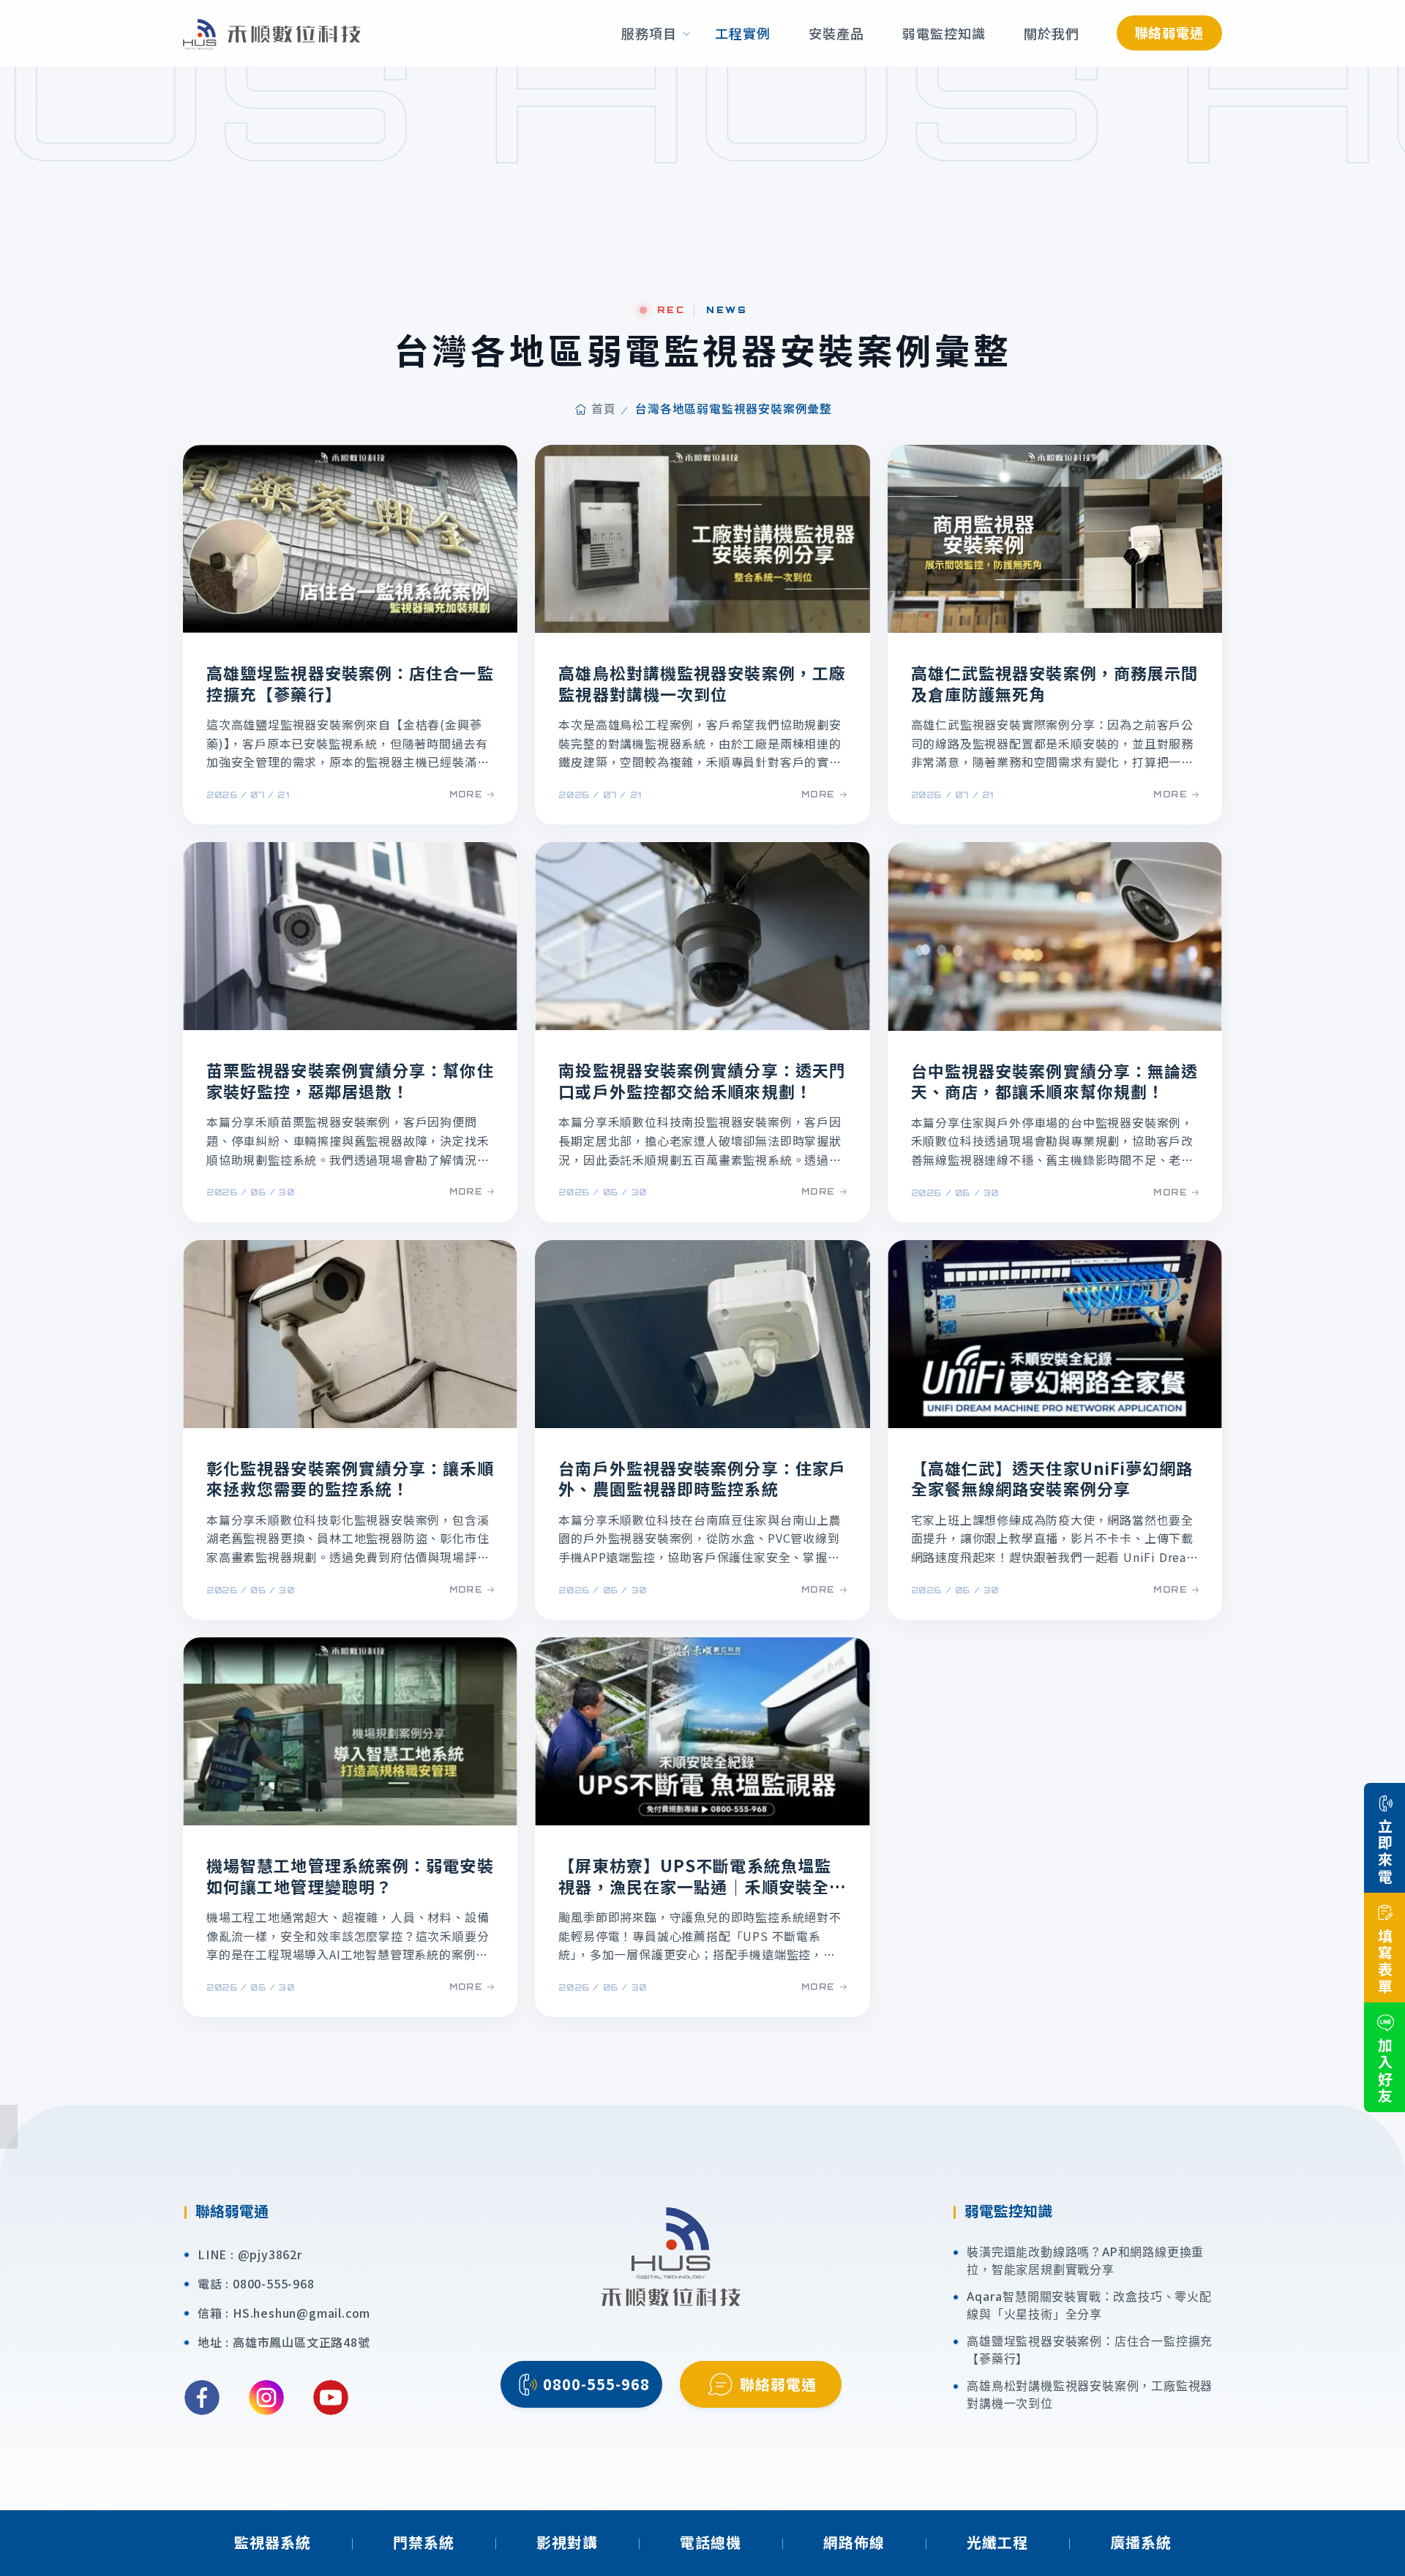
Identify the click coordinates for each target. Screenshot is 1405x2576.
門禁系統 (424, 2542)
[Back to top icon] (1384, 2543)
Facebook (202, 2397)
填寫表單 (1385, 1961)
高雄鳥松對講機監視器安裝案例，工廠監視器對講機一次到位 (702, 683)
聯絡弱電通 (1170, 32)
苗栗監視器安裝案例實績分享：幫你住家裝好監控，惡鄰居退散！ (350, 1080)
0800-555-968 (274, 2283)
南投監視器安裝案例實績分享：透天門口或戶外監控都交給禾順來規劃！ (702, 1080)
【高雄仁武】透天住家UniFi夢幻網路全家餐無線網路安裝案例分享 (1052, 1478)
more (467, 794)
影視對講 (567, 2542)
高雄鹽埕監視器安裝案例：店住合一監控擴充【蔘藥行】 (350, 683)
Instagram (266, 2397)
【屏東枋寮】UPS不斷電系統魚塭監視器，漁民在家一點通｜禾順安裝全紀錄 (702, 1886)
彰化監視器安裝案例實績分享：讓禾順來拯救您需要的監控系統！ (350, 1478)
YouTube (331, 2397)
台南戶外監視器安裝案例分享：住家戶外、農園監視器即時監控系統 (702, 1478)
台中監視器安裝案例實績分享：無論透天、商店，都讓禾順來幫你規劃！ (1055, 1081)
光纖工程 (997, 2542)
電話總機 (711, 2542)
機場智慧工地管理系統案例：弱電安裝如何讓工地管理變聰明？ (350, 1875)
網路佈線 (854, 2542)
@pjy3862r (270, 2254)
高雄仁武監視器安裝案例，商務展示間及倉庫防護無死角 (1055, 683)
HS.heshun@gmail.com (301, 2313)
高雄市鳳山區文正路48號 (301, 2342)
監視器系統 (273, 2542)
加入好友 (1385, 2071)
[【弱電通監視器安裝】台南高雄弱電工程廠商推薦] (272, 33)
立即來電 (1385, 1852)
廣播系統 (1141, 2542)
